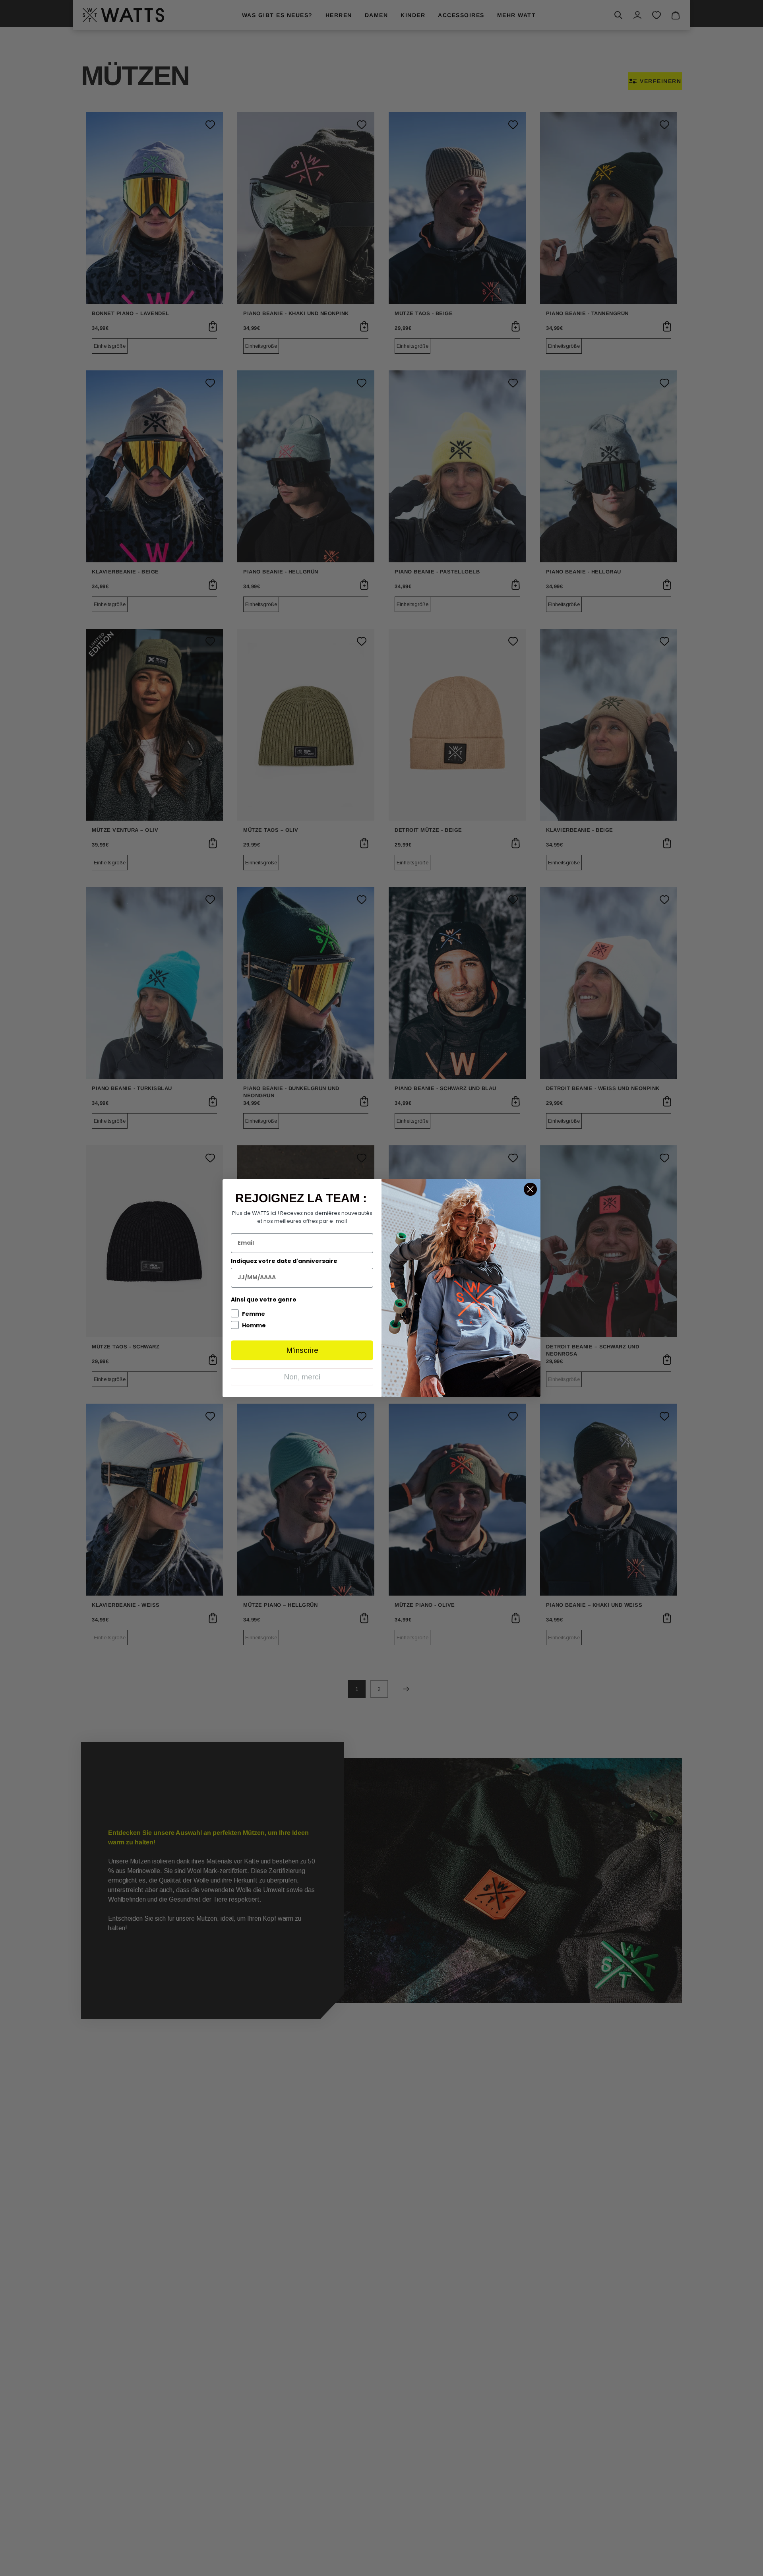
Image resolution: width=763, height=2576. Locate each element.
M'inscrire (302, 1350)
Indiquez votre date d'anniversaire (284, 1261)
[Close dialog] (530, 1189)
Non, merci (302, 1377)
